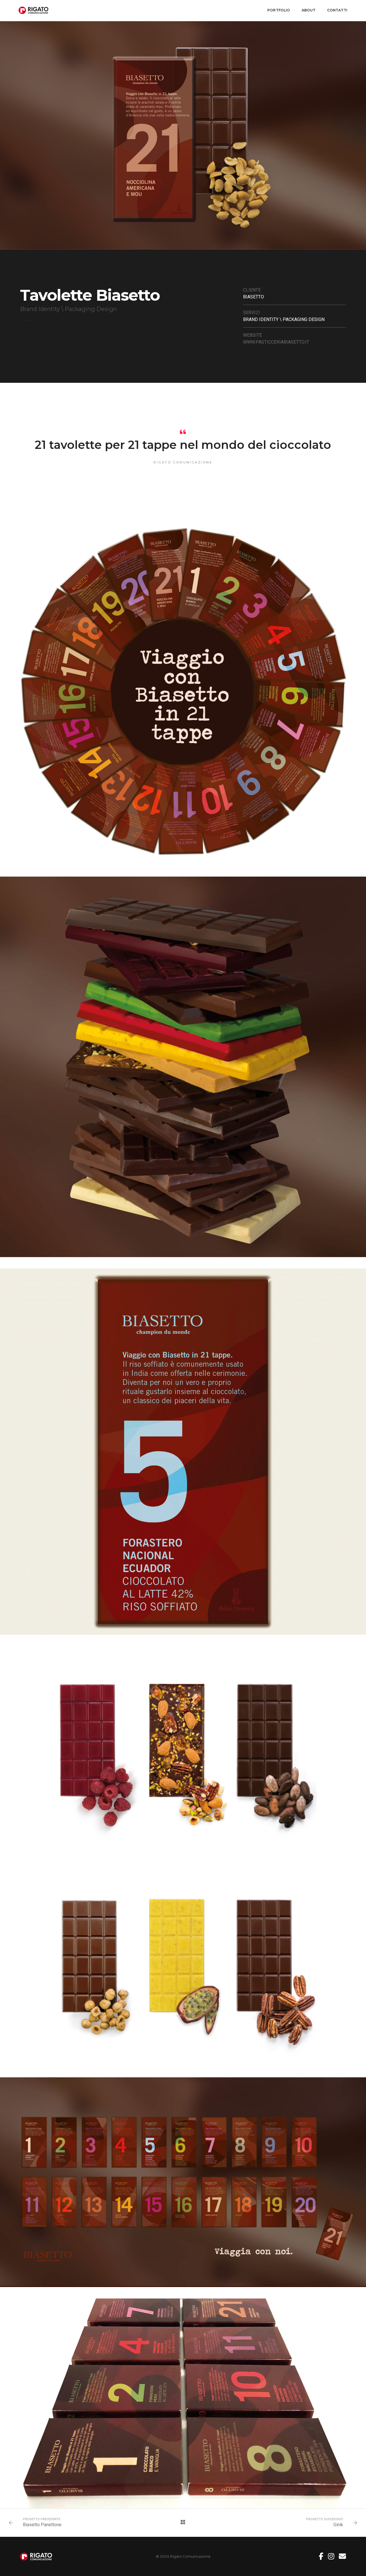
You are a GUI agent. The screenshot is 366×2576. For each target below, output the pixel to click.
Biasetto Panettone (42, 2525)
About (309, 10)
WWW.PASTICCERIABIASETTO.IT (276, 342)
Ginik (338, 2525)
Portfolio (279, 10)
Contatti (337, 10)
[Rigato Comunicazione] (33, 10)
